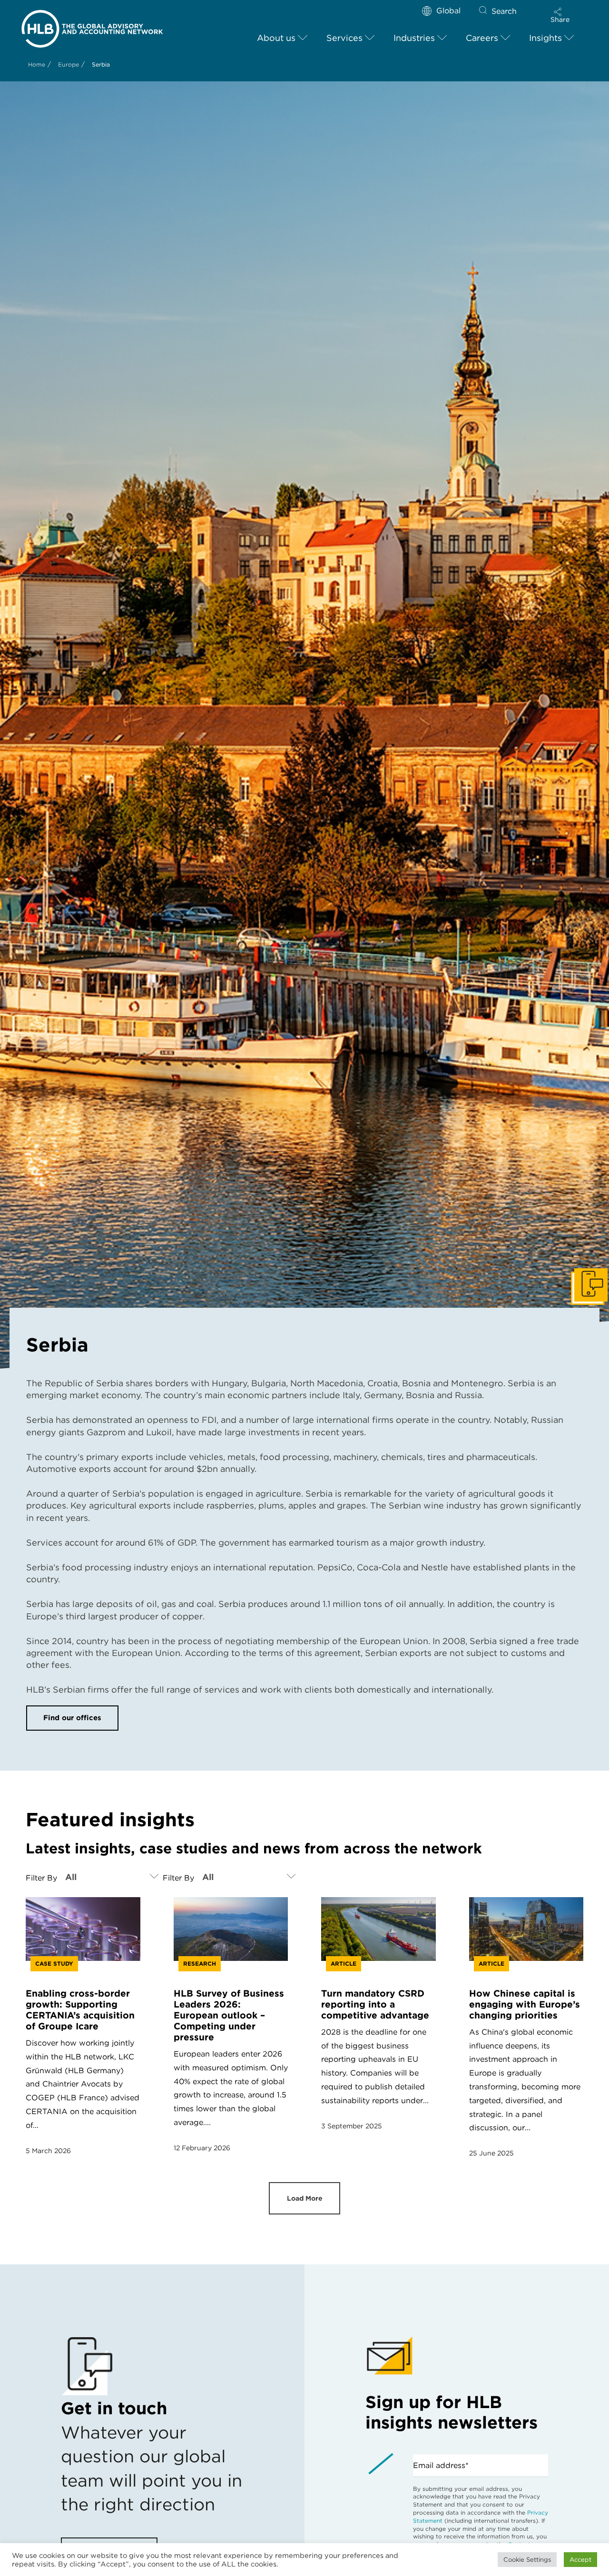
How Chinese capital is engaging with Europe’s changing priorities (525, 2004)
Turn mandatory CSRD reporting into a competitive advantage (375, 2004)
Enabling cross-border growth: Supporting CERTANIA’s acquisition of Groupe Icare (80, 2010)
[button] (560, 15)
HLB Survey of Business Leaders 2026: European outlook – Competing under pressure (229, 2015)
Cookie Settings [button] (527, 2560)
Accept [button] (580, 2560)
